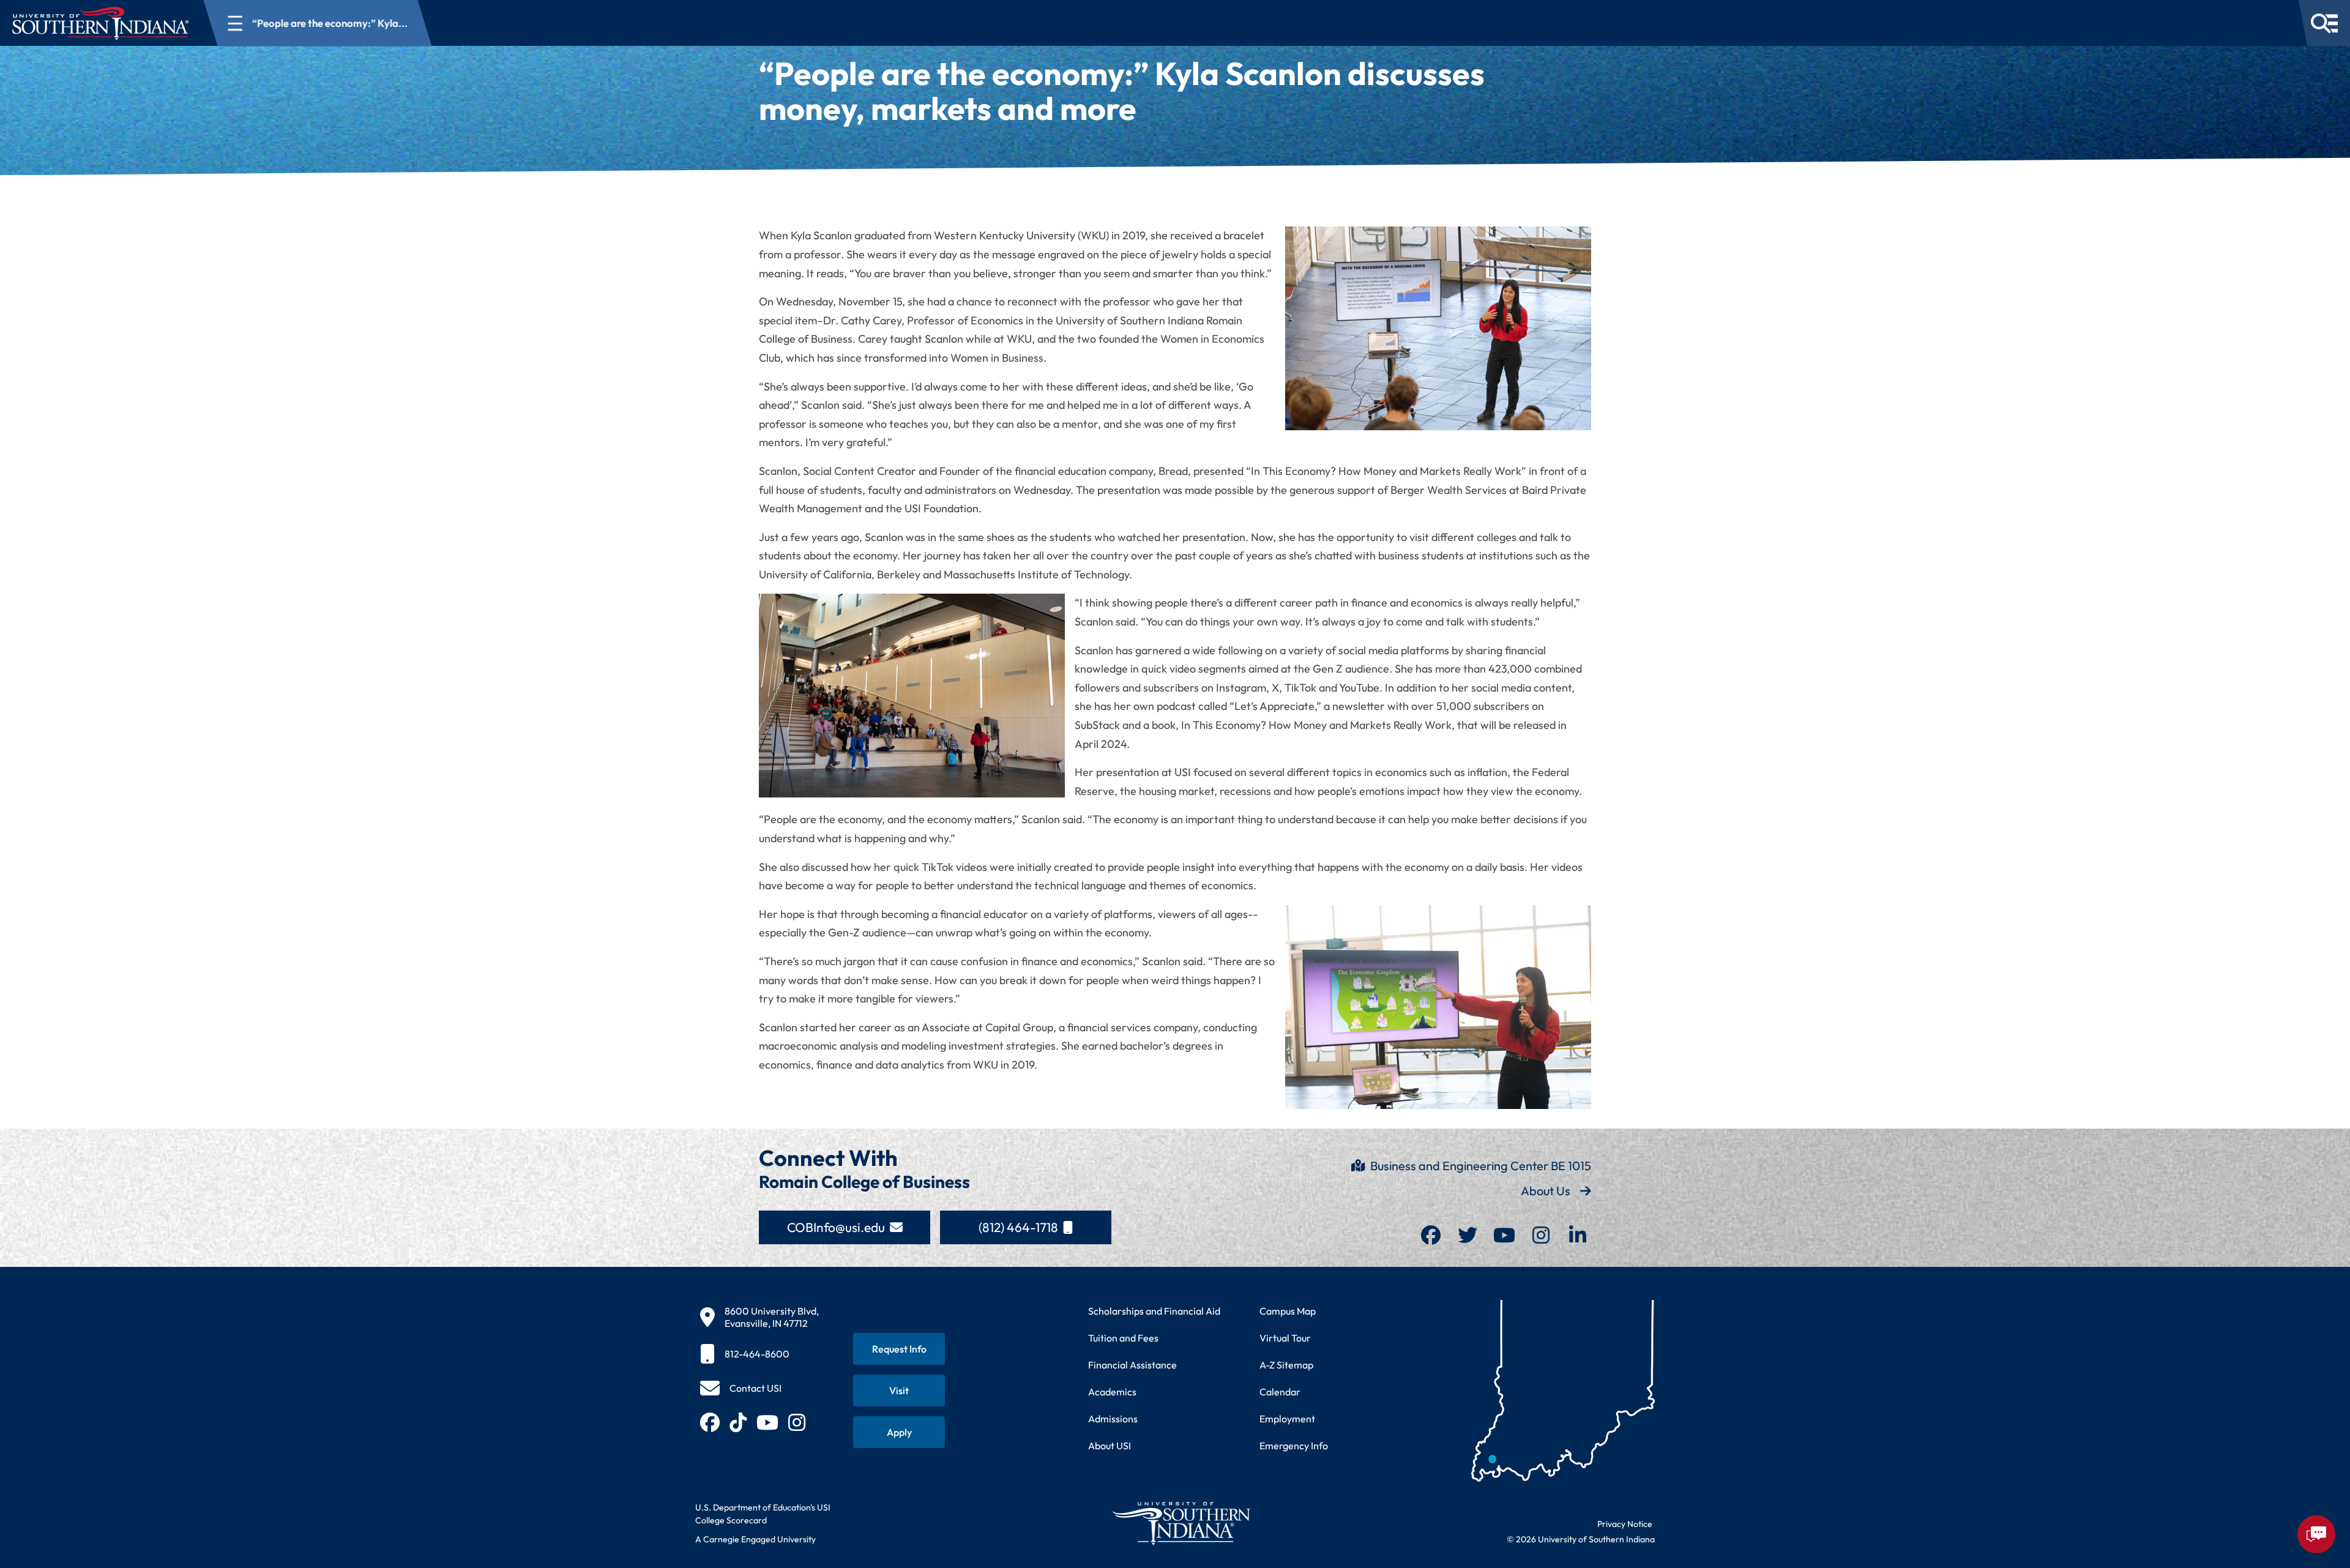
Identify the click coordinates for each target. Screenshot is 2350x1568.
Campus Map (1288, 1311)
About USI (1110, 1446)
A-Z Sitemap (1286, 1365)
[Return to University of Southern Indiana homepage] (1181, 1523)
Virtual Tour (1285, 1338)
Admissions (1113, 1419)
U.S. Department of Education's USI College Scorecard (763, 1514)
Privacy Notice (1625, 1524)
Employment (1287, 1419)
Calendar (1280, 1392)
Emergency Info (1294, 1446)
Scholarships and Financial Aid (1154, 1311)
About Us (1546, 1191)
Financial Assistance (1132, 1365)
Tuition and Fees (1123, 1338)
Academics (1112, 1392)
